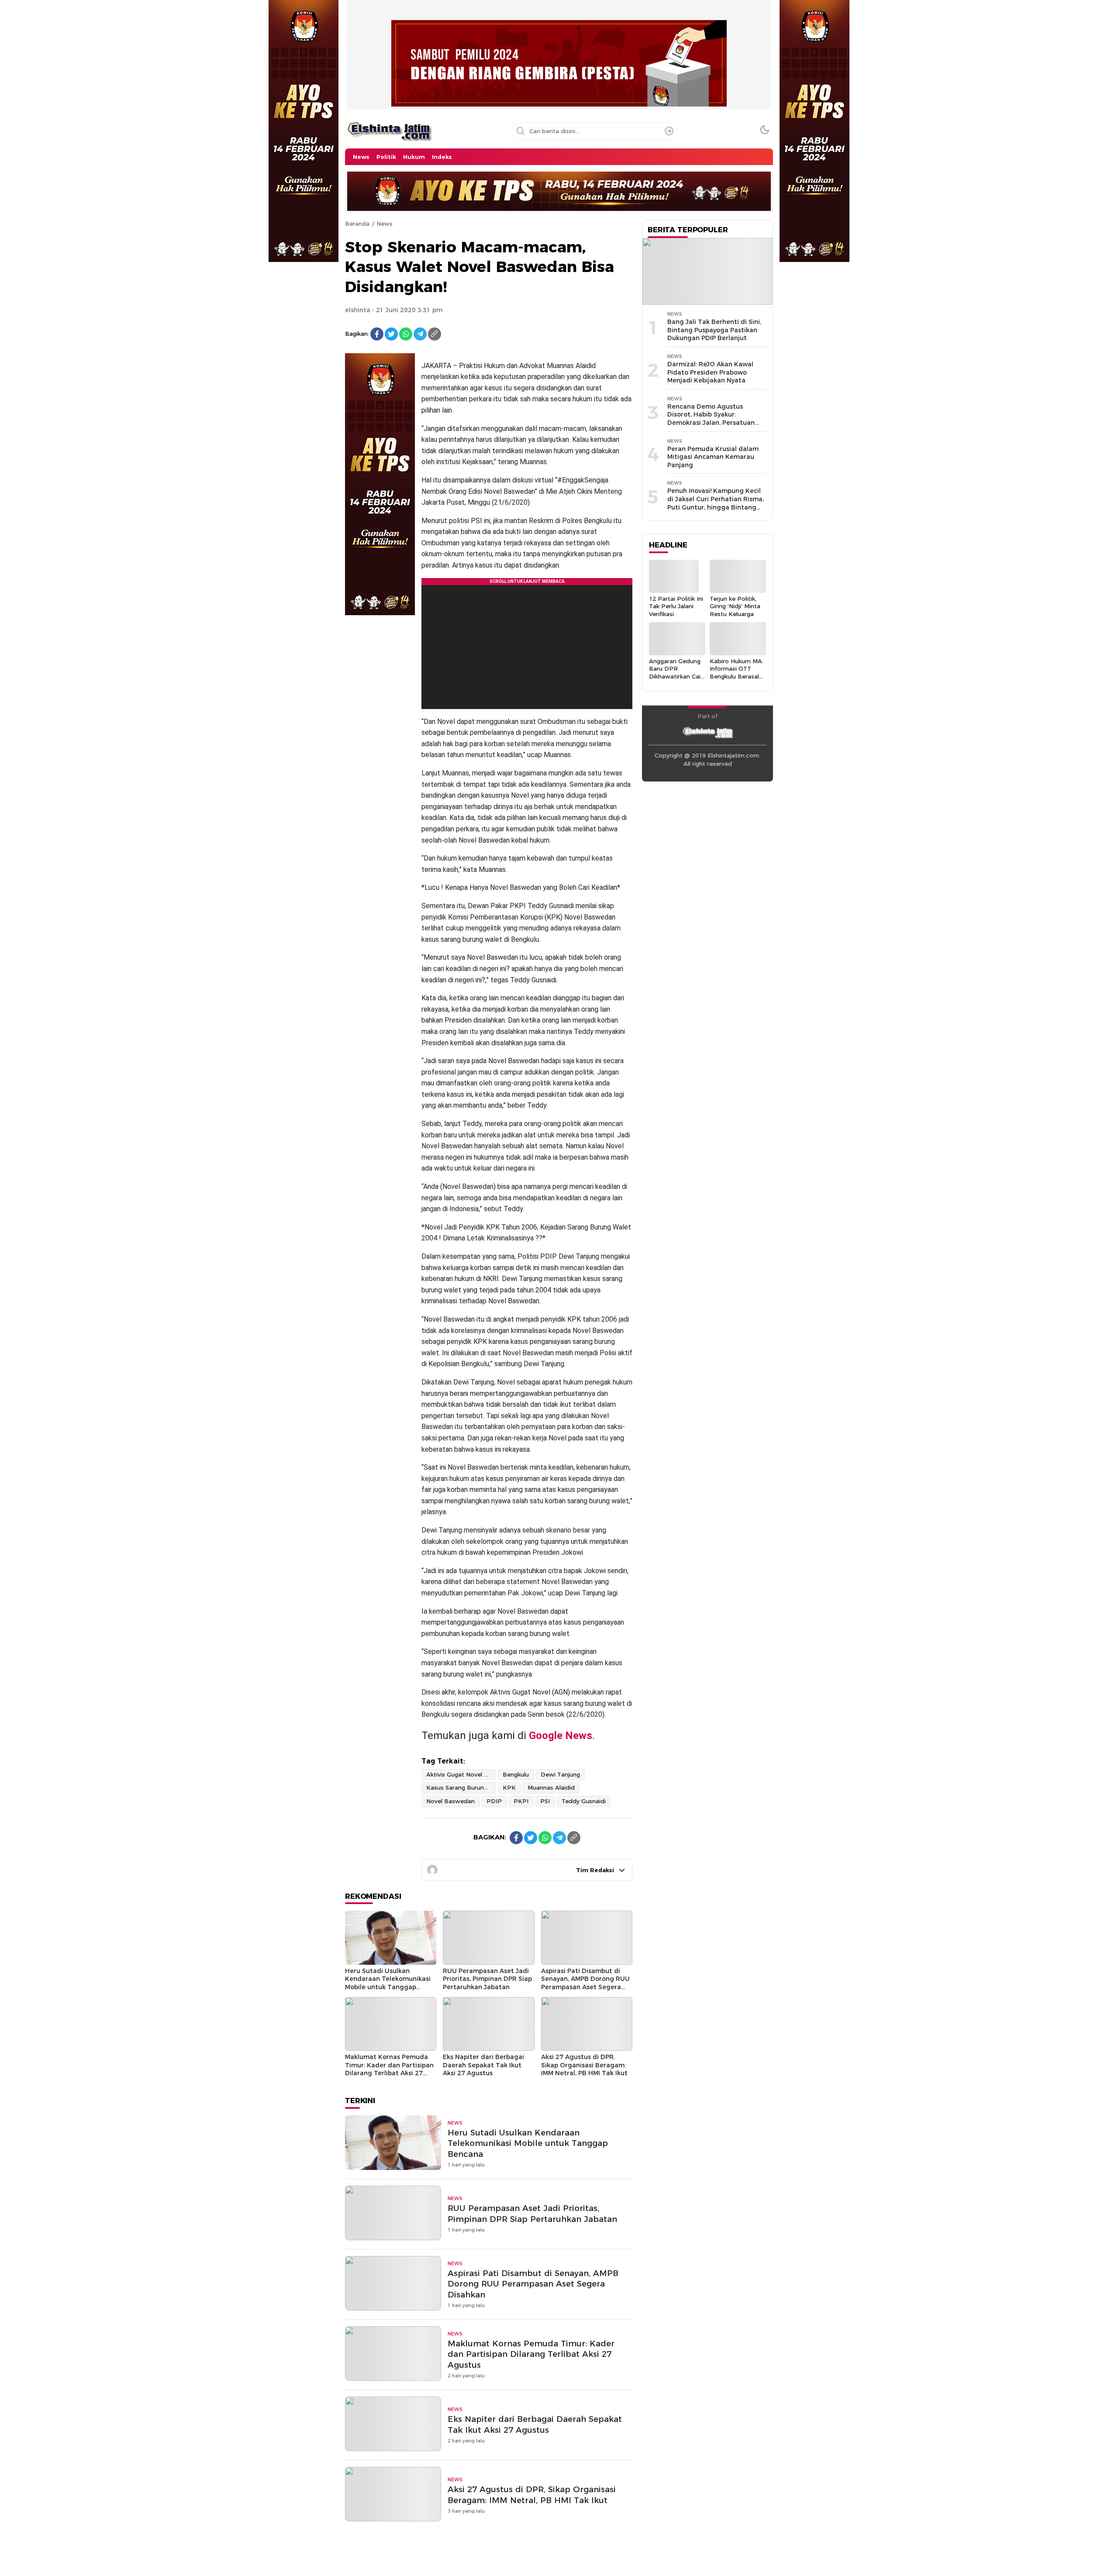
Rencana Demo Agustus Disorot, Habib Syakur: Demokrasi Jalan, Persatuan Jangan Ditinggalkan (711, 419)
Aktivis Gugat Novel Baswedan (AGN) (461, 1774)
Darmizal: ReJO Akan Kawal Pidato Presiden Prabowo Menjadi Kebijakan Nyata (710, 372)
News (385, 224)
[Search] (669, 131)
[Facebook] (377, 334)
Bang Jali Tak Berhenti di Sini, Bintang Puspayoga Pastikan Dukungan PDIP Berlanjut (714, 330)
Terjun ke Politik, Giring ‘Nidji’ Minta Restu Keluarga (735, 606)
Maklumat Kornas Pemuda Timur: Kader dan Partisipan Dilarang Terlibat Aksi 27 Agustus (389, 2069)
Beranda (357, 224)
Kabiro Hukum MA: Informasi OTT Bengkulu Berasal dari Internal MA (737, 672)
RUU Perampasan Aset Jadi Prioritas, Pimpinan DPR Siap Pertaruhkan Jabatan (487, 1979)
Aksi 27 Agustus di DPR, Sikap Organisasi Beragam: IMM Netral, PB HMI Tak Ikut (584, 2065)
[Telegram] (420, 334)
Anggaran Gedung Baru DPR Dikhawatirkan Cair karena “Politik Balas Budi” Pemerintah (676, 680)
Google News (561, 1736)
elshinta (358, 310)
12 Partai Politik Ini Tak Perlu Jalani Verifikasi (676, 606)
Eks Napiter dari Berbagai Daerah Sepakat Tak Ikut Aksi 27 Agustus (483, 2065)
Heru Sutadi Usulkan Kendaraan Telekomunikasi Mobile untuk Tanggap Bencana (388, 1983)
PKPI (521, 1801)
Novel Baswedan (450, 1801)
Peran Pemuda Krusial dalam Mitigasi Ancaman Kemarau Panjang (713, 457)
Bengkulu (516, 1774)
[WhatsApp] (406, 334)
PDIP (494, 1801)
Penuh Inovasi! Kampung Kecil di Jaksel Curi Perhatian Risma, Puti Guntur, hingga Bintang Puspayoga (716, 503)
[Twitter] (391, 334)
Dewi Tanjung (560, 1774)
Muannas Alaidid (551, 1787)
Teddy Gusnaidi (584, 1801)
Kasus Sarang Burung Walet (461, 1787)
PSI (545, 1801)
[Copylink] (435, 334)
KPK (509, 1787)
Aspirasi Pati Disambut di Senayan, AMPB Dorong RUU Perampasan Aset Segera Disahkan (585, 1983)
